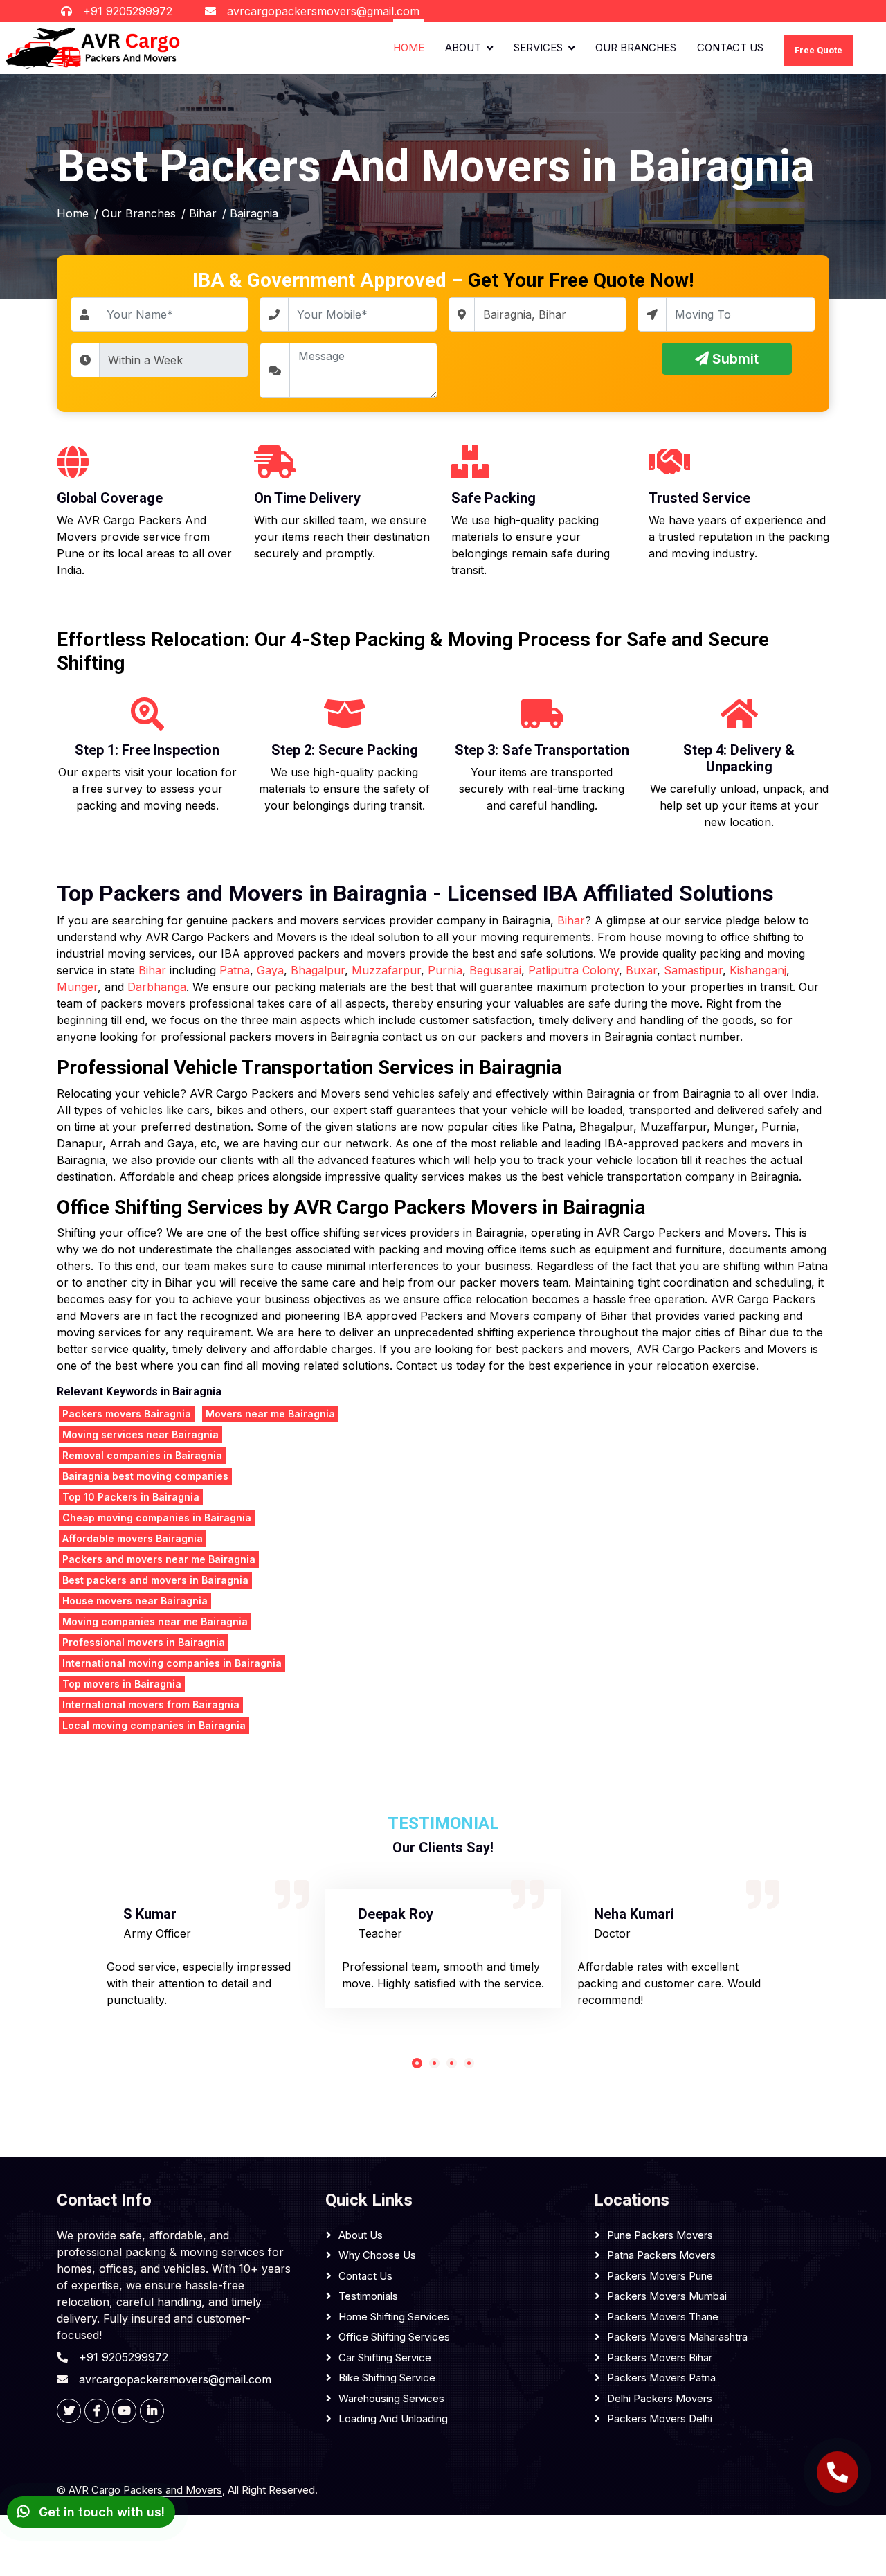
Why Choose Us (377, 2255)
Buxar (641, 970)
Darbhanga (157, 987)
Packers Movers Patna (661, 2378)
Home (409, 47)
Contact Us (730, 47)
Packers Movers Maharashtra (677, 2337)
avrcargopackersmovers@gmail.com (323, 11)
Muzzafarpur (386, 970)
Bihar (571, 920)
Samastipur (693, 970)
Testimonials (368, 2296)
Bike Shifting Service (387, 2378)
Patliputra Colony (573, 970)
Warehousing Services (391, 2398)
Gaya (270, 970)
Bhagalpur (318, 970)
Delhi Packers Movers (660, 2398)
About (463, 47)
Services (538, 47)
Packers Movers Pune (660, 2276)
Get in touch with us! (100, 2512)
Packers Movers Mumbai (667, 2296)
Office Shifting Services (394, 2337)
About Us (361, 2235)
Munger (77, 987)
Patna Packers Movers (661, 2255)
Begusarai (495, 970)
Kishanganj (758, 970)
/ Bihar (199, 213)
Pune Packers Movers (660, 2235)
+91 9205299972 (128, 11)
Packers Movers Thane (663, 2317)
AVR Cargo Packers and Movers (145, 2490)
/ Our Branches (135, 213)
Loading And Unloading (393, 2418)
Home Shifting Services (394, 2317)
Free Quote (819, 50)
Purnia (445, 970)
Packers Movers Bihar (660, 2358)
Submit (734, 359)
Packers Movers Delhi (660, 2418)
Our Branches (636, 47)
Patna (235, 970)
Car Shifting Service (385, 2358)
